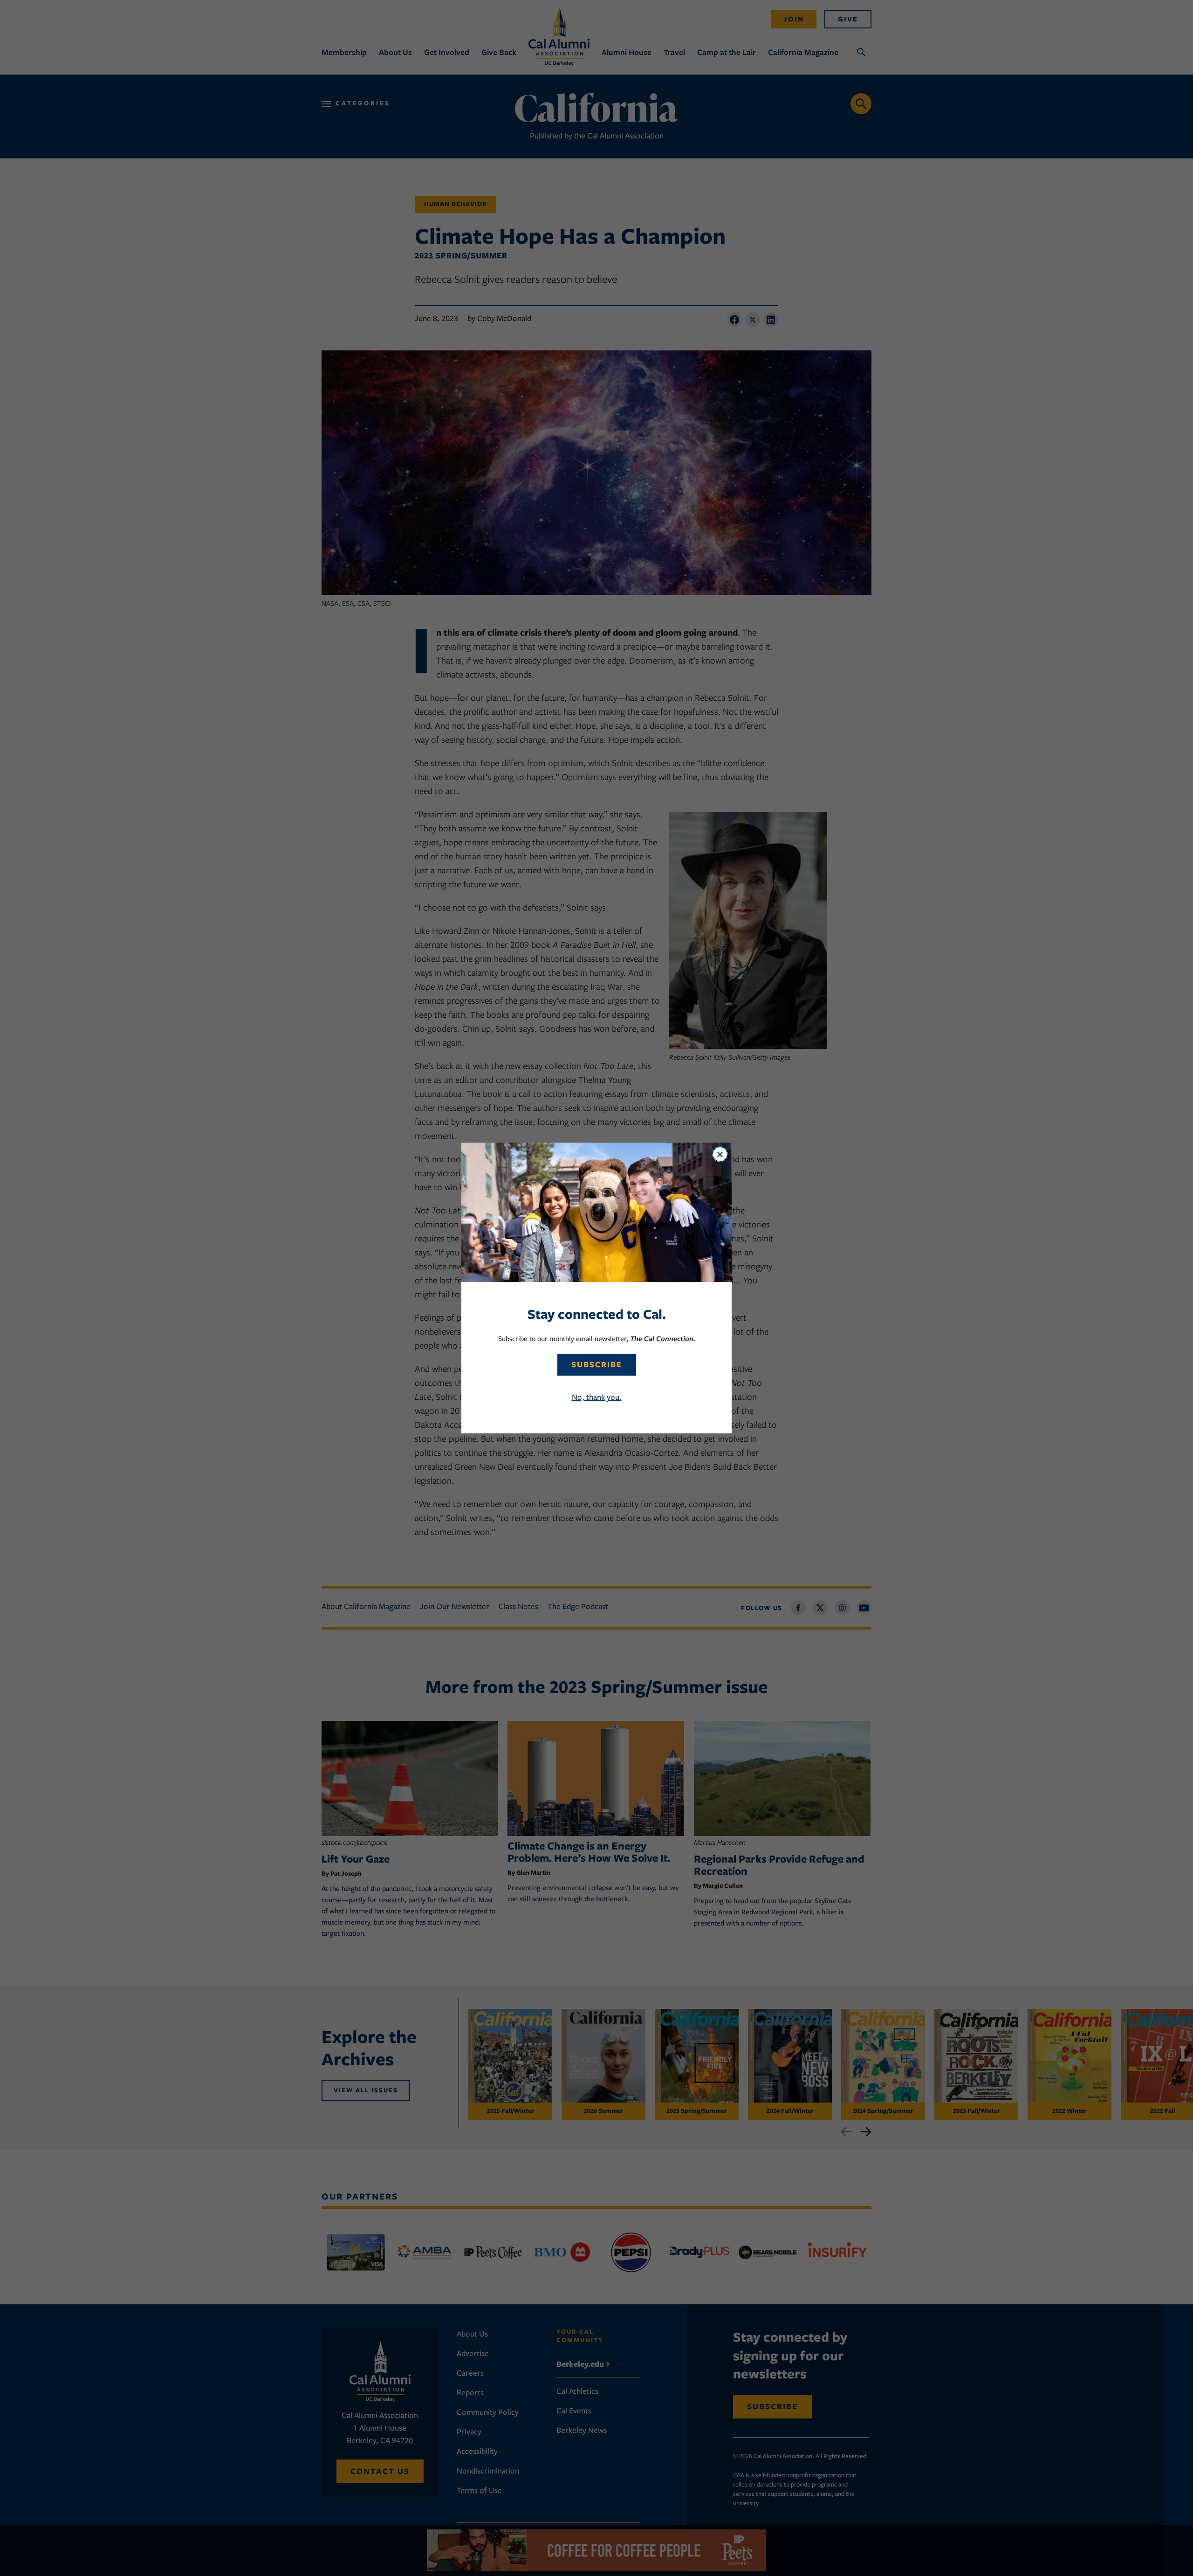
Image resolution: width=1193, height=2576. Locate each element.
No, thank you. (597, 1397)
